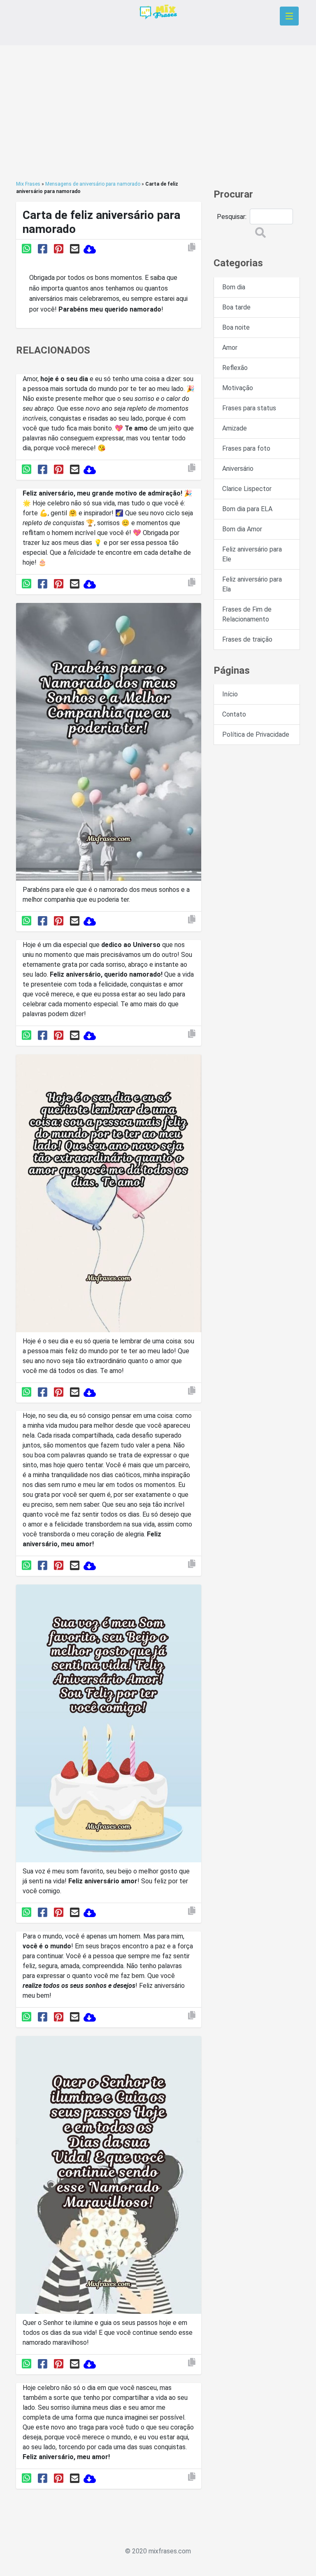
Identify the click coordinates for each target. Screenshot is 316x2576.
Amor (230, 348)
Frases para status (249, 408)
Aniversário (238, 469)
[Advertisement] (158, 113)
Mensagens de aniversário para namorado (93, 184)
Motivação (238, 388)
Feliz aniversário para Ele (252, 554)
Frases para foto (246, 448)
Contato (234, 714)
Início (230, 694)
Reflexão (235, 368)
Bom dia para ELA (247, 509)
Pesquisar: (232, 217)
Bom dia (234, 287)
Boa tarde (236, 307)
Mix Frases (28, 184)
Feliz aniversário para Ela (252, 584)
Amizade (235, 428)
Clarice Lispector (247, 489)
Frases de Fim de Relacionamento (247, 614)
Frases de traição (247, 639)
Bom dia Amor (242, 529)
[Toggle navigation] (289, 16)
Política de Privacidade (256, 734)
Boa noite (236, 327)
